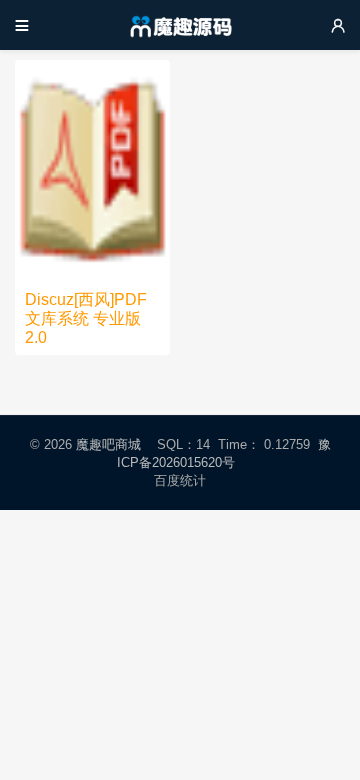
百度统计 (180, 480)
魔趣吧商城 (108, 444)
